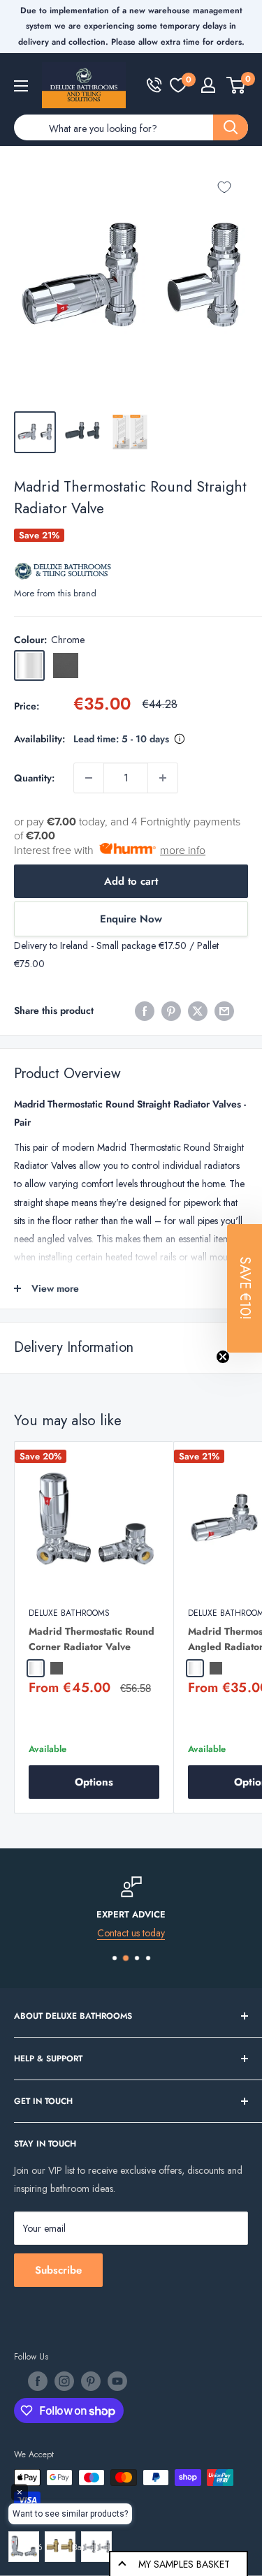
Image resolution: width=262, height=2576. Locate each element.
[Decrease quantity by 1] (89, 778)
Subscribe (58, 2270)
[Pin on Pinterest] (171, 1011)
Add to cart (131, 881)
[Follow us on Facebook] (38, 2381)
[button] (245, 1288)
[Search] (231, 127)
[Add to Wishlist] (224, 187)
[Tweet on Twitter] (198, 1011)
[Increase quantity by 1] (163, 778)
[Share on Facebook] (145, 1011)
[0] (178, 85)
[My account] (208, 85)
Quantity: (34, 778)
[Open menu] (21, 86)
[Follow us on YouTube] (117, 2381)
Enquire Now (131, 919)
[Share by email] (224, 1011)
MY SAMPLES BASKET (184, 2564)
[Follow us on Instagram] (64, 2381)
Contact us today (131, 1933)
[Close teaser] (223, 1357)
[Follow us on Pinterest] (91, 2381)
